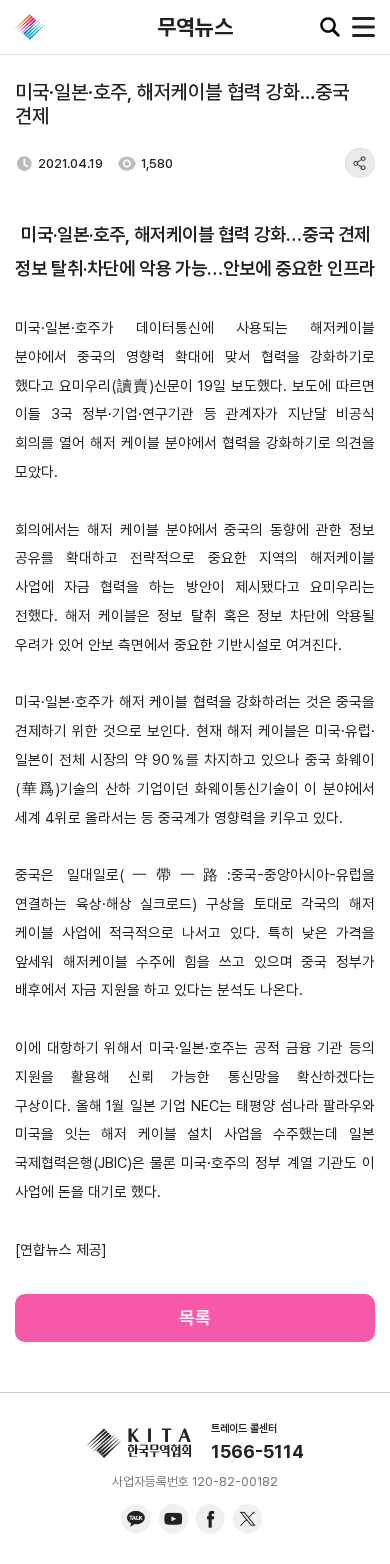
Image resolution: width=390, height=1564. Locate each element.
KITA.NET (30, 27)
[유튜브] (173, 1519)
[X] (247, 1519)
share (360, 163)
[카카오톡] (136, 1519)
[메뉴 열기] (363, 27)
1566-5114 (257, 1451)
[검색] (330, 27)
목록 (195, 1317)
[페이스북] (210, 1519)
